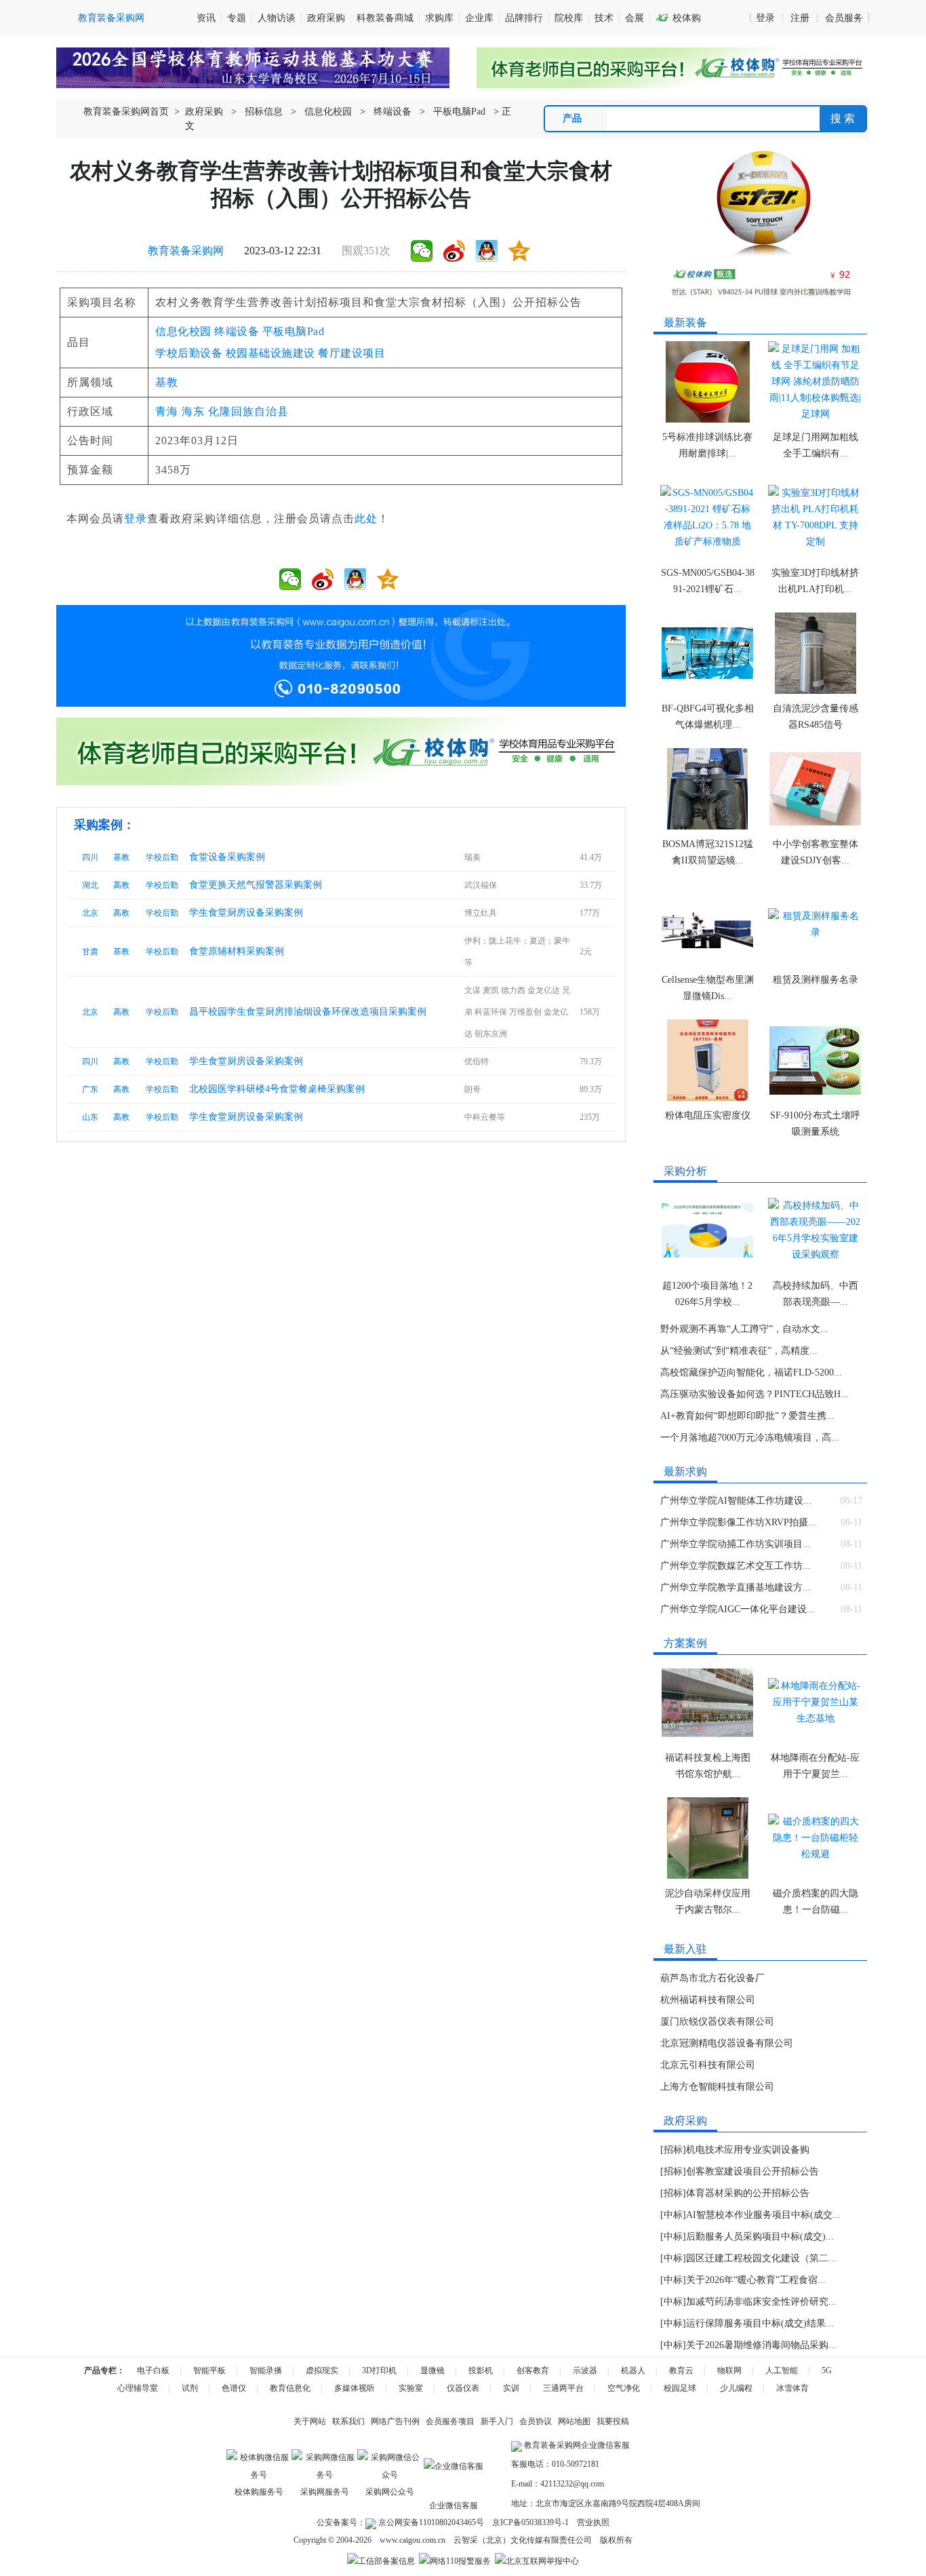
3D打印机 (379, 2370)
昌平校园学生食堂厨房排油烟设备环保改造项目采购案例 (308, 1012)
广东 (90, 1089)
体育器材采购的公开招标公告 (748, 2193)
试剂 (190, 2388)
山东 (90, 1117)
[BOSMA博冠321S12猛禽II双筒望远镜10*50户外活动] (707, 789)
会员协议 (536, 2421)
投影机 (481, 2370)
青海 (167, 411)
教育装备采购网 (186, 251)
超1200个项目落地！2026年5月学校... (707, 1294)
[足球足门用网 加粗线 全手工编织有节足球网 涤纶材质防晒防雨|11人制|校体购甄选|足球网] (815, 382)
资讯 (206, 18)
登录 (765, 18)
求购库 (439, 18)
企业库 (479, 18)
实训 (511, 2388)
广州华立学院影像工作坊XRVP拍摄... (738, 1522)
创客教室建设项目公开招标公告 (752, 2171)
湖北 (90, 885)
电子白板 (153, 2370)
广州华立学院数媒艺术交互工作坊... (736, 1566)
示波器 (585, 2370)
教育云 (681, 2370)
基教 (167, 382)
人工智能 (782, 2370)
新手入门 (497, 2421)
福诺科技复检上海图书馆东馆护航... (708, 1766)
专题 (237, 18)
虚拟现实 (322, 2370)
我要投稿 (613, 2421)
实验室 (411, 2388)
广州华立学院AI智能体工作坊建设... (736, 1501)
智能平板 (209, 2370)
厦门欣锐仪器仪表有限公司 (717, 2022)
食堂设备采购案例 (227, 857)
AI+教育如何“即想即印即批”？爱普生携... (747, 1416)
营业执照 (593, 2522)
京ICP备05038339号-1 (530, 2522)
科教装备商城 (385, 18)
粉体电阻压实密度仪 (708, 1115)
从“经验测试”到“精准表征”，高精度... (739, 1351)
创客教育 (533, 2370)
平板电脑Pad (459, 112)
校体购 (678, 18)
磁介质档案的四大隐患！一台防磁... (816, 1901)
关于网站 (310, 2421)
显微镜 (432, 2370)
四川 (90, 857)
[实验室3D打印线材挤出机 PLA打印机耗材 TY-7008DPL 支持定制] (815, 518)
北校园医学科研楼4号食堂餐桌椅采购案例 (277, 1089)
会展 (635, 18)
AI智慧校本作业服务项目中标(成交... (763, 2215)
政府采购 (326, 18)
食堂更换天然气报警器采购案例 (256, 885)
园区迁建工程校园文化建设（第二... (761, 2258)
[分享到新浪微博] (454, 251)
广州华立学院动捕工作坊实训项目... (736, 1544)
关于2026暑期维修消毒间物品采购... (761, 2345)
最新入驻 (685, 1949)
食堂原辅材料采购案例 (237, 951)
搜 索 (843, 118)
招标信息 (264, 112)
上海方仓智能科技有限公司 (717, 2087)
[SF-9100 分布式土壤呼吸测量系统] (815, 1060)
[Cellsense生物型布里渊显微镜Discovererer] (707, 924)
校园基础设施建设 (270, 353)
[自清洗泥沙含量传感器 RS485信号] (815, 653)
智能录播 (266, 2370)
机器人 (633, 2370)
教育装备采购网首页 (126, 112)
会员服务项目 (450, 2421)
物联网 (729, 2370)
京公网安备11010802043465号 (430, 2522)
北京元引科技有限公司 (708, 2065)
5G (827, 2370)
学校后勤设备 (189, 353)
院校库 (569, 18)
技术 (604, 18)
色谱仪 (234, 2388)
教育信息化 (290, 2388)
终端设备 (392, 112)
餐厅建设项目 (351, 353)
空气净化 (624, 2388)
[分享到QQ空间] (519, 251)
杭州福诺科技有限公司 (708, 2000)
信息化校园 (328, 112)
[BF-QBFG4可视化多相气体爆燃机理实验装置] (707, 653)
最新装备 (685, 323)
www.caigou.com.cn (412, 2540)
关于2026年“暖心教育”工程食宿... (756, 2280)
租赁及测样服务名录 (816, 980)
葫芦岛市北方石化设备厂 (712, 1978)
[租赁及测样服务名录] (815, 924)
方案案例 (685, 1643)
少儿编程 (736, 2388)
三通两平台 (563, 2388)
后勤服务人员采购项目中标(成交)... (760, 2237)
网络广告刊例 (395, 2421)
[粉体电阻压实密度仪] (707, 1060)
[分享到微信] (422, 251)
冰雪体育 (792, 2388)
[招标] (673, 2150)
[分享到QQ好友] (487, 251)
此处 (366, 519)
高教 (121, 885)
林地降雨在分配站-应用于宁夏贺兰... (815, 1766)
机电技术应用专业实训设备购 (748, 2150)
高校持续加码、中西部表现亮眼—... (816, 1294)
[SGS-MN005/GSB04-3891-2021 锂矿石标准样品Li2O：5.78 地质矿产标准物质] (707, 518)
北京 (90, 913)
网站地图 (574, 2421)
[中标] (673, 2215)
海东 (193, 411)
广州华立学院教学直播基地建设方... (736, 1587)
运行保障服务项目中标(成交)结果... (760, 2323)
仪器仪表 (463, 2388)
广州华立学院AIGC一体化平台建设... (738, 1609)
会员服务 (844, 18)
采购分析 (685, 1171)
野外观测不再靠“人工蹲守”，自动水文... (744, 1329)
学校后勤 (162, 857)
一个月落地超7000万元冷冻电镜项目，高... (750, 1438)
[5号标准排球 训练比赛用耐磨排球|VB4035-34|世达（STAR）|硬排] (707, 382)
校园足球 (680, 2388)
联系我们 (348, 2421)
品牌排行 (524, 18)
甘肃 (90, 952)
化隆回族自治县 (248, 411)
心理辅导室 (138, 2388)
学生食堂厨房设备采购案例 (246, 913)
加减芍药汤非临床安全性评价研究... (761, 2302)
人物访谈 (277, 18)
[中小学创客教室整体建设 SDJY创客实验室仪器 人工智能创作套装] (815, 789)
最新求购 (685, 1471)
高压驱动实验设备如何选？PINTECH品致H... (754, 1394)
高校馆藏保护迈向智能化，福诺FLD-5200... (751, 1372)
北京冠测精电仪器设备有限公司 (727, 2043)
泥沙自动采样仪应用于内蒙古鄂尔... (708, 1901)
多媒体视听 (355, 2388)
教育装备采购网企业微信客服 (576, 2445)
